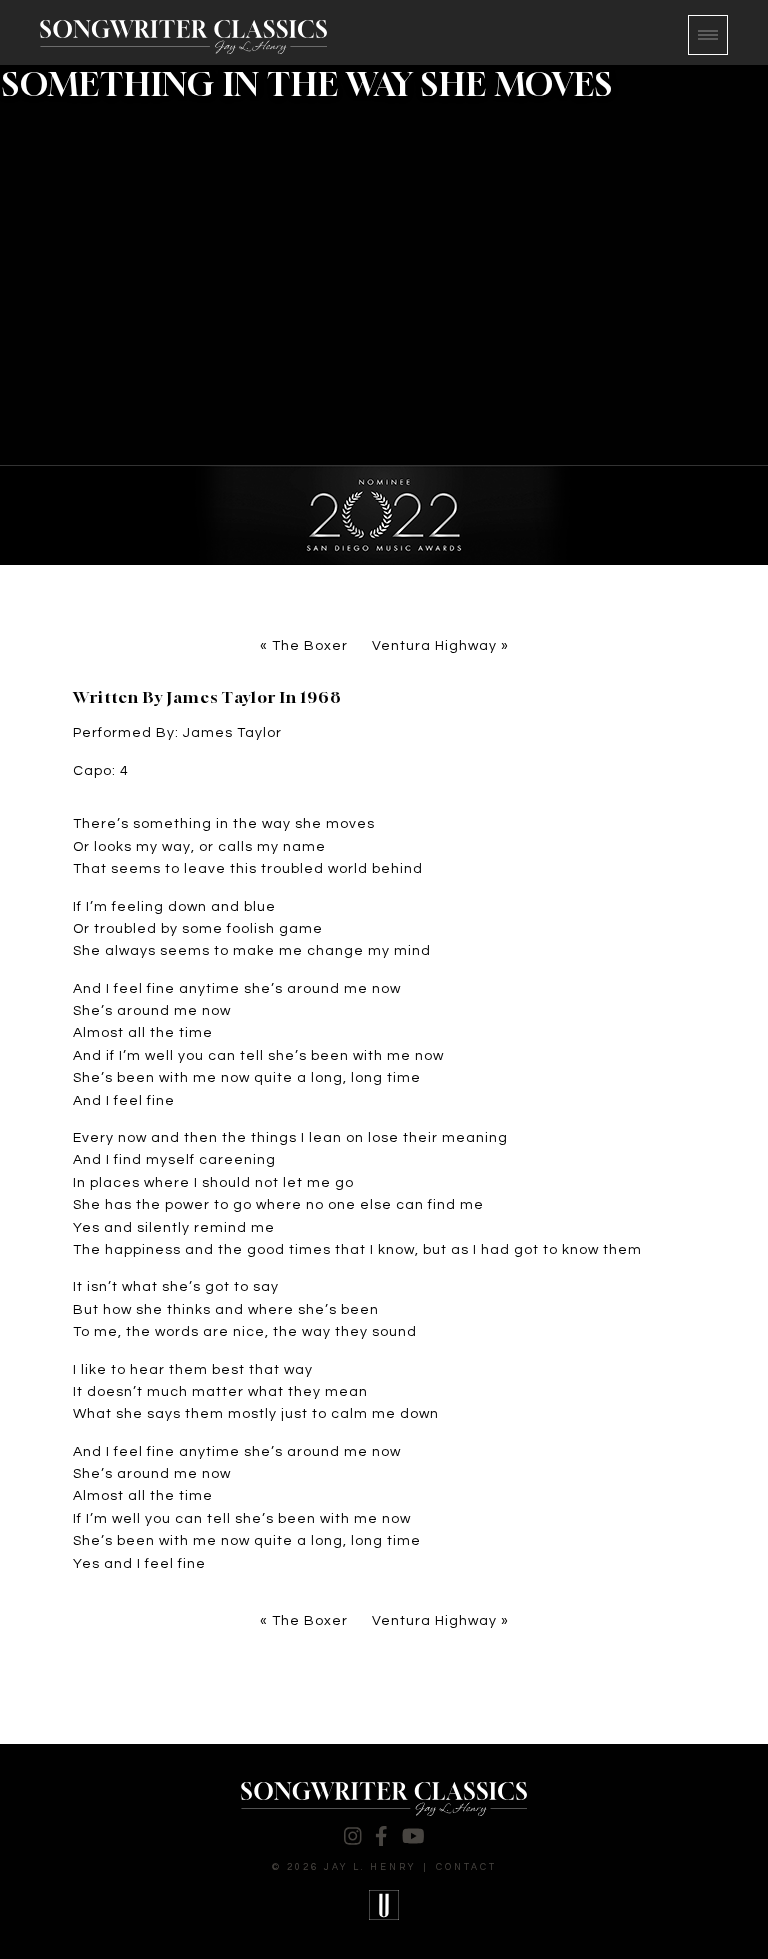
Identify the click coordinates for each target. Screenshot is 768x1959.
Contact (466, 1867)
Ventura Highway (434, 646)
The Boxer (310, 646)
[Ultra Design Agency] (383, 1905)
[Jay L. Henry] (183, 37)
